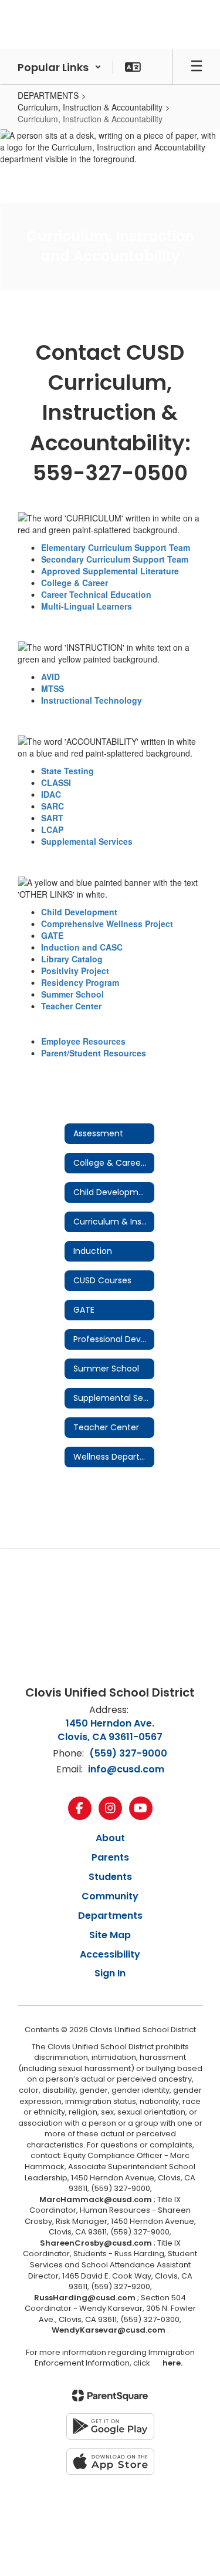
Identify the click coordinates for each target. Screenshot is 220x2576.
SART (52, 818)
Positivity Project (75, 971)
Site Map (110, 1935)
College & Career (75, 583)
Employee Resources (83, 1041)
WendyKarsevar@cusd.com (109, 2330)
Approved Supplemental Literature (110, 571)
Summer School (72, 994)
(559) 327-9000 (128, 1753)
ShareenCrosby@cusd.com (96, 2243)
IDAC (51, 794)
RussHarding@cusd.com (85, 2298)
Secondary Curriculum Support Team (115, 559)
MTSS (53, 688)
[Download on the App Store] (110, 2462)
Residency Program (80, 982)
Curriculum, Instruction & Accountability (90, 107)
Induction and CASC (82, 947)
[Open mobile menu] (197, 67)
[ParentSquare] (110, 2396)
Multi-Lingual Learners (87, 606)
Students (110, 1877)
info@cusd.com (126, 1769)
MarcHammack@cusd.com (96, 2199)
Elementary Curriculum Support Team (116, 547)
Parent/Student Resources (94, 1053)
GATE (52, 935)
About (110, 1838)
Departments (110, 1916)
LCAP (52, 829)
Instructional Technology (92, 700)
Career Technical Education (96, 594)
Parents (110, 1857)
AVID (50, 677)
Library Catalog (72, 959)
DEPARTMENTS (48, 95)
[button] (60, 67)
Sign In (110, 1973)
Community (110, 1896)
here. (171, 2363)
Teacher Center (71, 1006)
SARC (53, 806)
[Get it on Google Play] (110, 2426)
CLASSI (56, 782)
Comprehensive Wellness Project (107, 924)
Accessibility (110, 1954)
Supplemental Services (87, 841)
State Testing (67, 771)
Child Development (79, 912)
